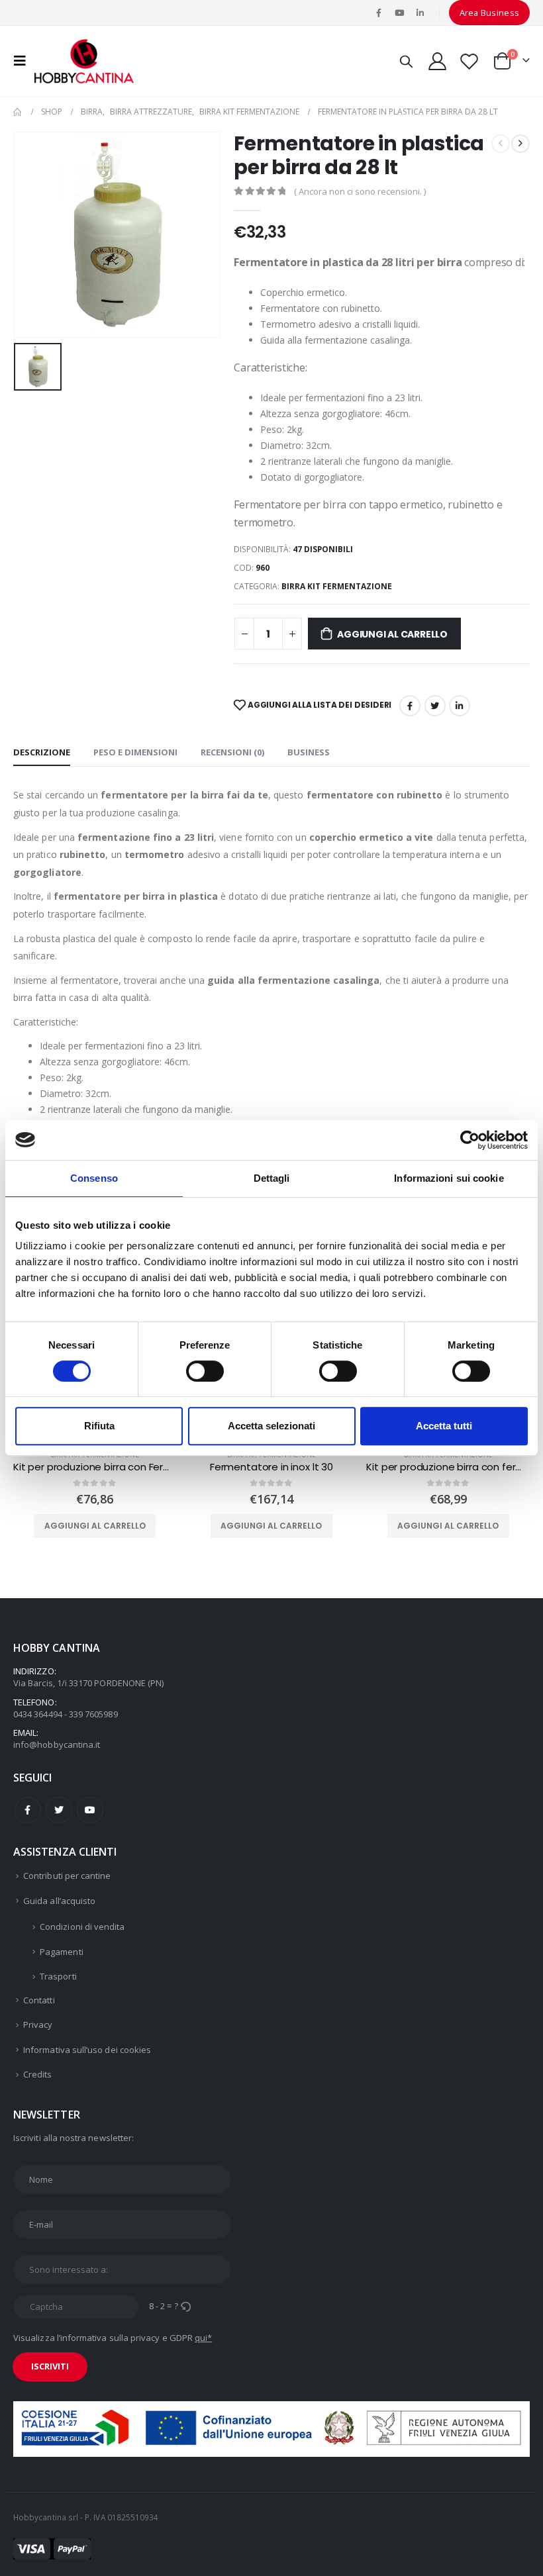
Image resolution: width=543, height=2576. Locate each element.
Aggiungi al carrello (392, 634)
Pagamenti (62, 1952)
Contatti (39, 2000)
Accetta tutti (444, 1426)
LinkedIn (460, 706)
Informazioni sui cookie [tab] (449, 1178)
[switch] (205, 1371)
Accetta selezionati (271, 1426)
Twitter (59, 1810)
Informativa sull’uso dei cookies (87, 2050)
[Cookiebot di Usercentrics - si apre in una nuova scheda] (470, 1140)
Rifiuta (99, 1426)
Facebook (410, 706)
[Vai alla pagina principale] (18, 112)
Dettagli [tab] (272, 1178)
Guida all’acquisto (59, 1901)
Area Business (490, 13)
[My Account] (437, 61)
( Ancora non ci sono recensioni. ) (360, 191)
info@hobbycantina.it (57, 1744)
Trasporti (58, 1976)
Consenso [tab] (94, 1178)
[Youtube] (399, 13)
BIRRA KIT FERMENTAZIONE (337, 586)
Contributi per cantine (67, 1876)
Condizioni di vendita (82, 1927)
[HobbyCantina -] (84, 61)
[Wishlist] (469, 61)
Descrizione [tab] (42, 752)
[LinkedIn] (420, 13)
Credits (37, 2074)
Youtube (90, 1810)
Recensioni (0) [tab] (232, 752)
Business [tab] (309, 752)
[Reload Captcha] (185, 2306)
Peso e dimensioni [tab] (135, 752)
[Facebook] (379, 13)
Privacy (38, 2025)
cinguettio (435, 706)
